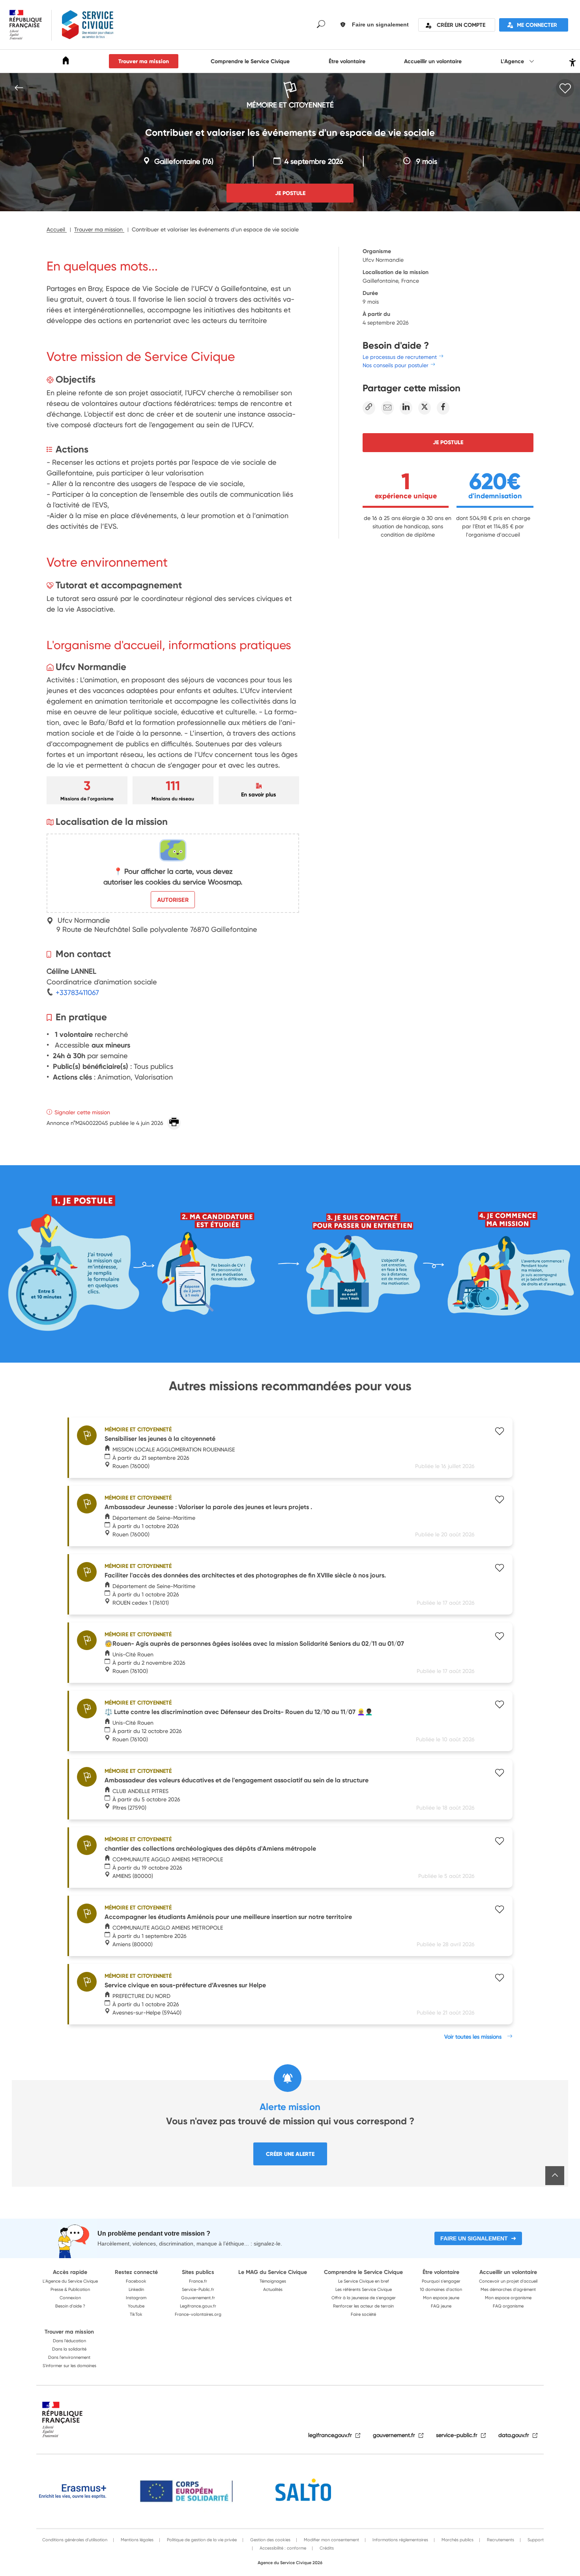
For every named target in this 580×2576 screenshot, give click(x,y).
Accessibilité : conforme (282, 2548)
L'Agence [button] (513, 61)
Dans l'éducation (69, 2341)
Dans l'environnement (69, 2357)
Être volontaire (347, 61)
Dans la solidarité (69, 2349)
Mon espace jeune (441, 2298)
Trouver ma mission (144, 61)
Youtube (136, 2306)
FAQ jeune (441, 2306)
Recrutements (500, 2540)
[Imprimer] (174, 1123)
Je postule (448, 442)
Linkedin (136, 2289)
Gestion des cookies (270, 2540)
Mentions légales (137, 2540)
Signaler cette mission (82, 1112)
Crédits (326, 2548)
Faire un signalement (474, 2238)
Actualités (273, 2289)
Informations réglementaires (400, 2540)
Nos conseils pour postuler (396, 365)
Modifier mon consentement (331, 2540)
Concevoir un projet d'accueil (508, 2281)
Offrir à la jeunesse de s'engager (364, 2298)
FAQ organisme (508, 2306)
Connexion (70, 2298)
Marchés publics (457, 2540)
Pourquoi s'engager (441, 2281)
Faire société (363, 2314)
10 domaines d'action (441, 2289)
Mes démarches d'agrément (508, 2289)
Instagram (136, 2298)
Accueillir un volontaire (433, 61)
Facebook (136, 2281)
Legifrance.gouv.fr (198, 2306)
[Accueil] (66, 62)
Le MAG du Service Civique (273, 2272)
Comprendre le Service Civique (250, 61)
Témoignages (273, 2281)
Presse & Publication (70, 2289)
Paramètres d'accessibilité (572, 61)
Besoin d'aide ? (70, 2306)
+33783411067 (76, 992)
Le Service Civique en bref (364, 2281)
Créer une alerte (290, 2154)
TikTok (136, 2314)
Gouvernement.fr (198, 2298)
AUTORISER (173, 900)
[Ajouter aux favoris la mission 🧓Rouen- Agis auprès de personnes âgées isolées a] (500, 1637)
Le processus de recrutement (400, 357)
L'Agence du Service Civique (70, 2281)
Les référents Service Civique (364, 2289)
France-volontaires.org (198, 2314)
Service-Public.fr (198, 2289)
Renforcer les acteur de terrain (363, 2306)
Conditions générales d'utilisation (75, 2540)
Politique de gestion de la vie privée (201, 2540)
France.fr (198, 2281)
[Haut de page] (555, 2176)
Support (535, 2540)
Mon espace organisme (508, 2298)
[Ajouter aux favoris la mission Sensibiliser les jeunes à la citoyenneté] (500, 1432)
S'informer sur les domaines (69, 2366)
